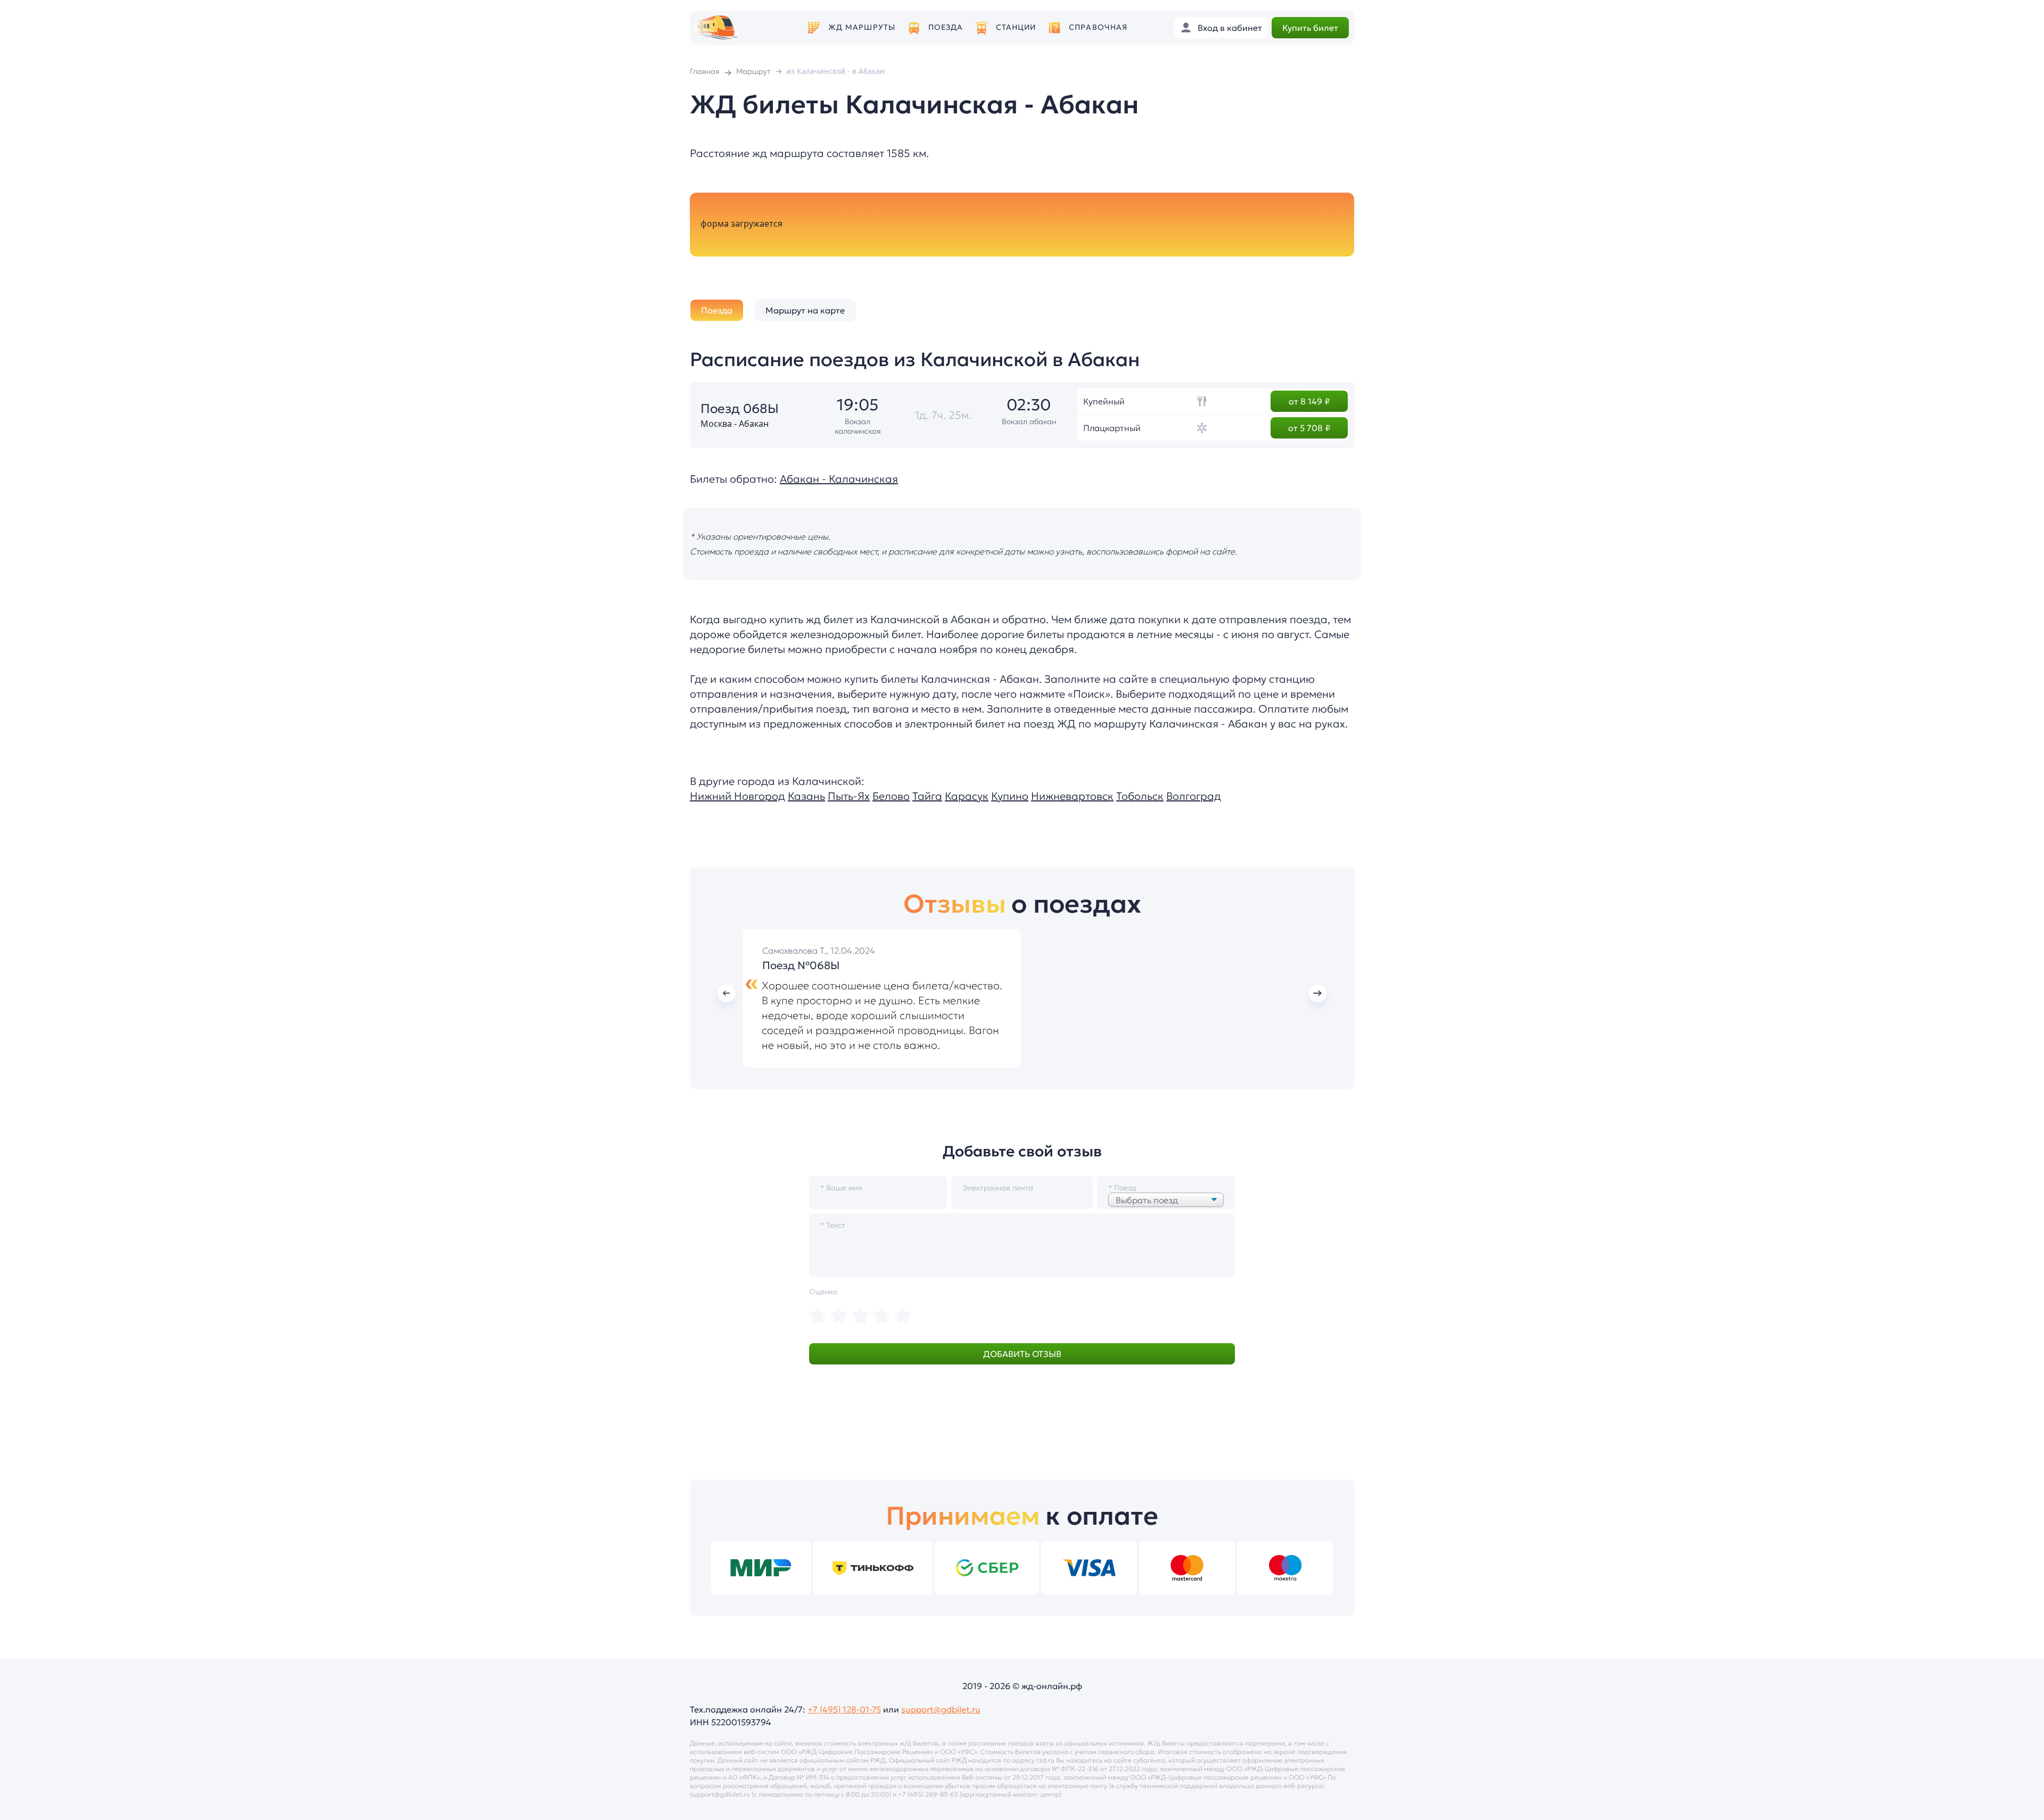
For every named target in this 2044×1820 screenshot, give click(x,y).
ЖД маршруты (862, 27)
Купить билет (1310, 28)
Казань (806, 796)
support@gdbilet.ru (941, 1709)
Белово (891, 796)
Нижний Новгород (737, 796)
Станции (1016, 27)
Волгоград (1194, 796)
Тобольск (1140, 796)
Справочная (1098, 27)
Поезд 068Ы (740, 409)
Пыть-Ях (849, 796)
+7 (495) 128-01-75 (844, 1709)
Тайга (927, 796)
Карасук (967, 796)
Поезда (946, 27)
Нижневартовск (1072, 796)
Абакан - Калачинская (839, 479)
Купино (1010, 796)
